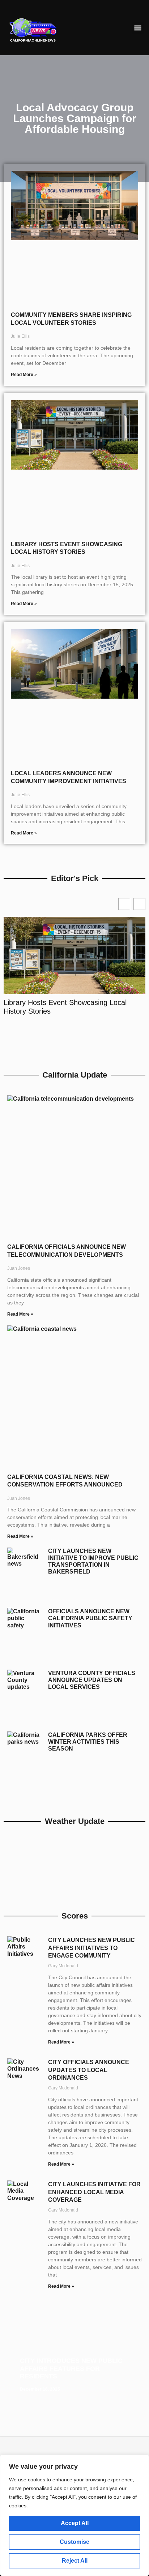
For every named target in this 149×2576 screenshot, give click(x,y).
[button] (138, 28)
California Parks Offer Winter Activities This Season (88, 1742)
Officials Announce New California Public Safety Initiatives (90, 1618)
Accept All (75, 2523)
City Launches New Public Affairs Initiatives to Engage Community (91, 1948)
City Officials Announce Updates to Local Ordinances (89, 2070)
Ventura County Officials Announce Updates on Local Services (92, 1680)
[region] (74, 2515)
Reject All (75, 2561)
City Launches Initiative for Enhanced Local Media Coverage (94, 2192)
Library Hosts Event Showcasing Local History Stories (65, 1007)
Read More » (24, 375)
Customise (74, 2542)
